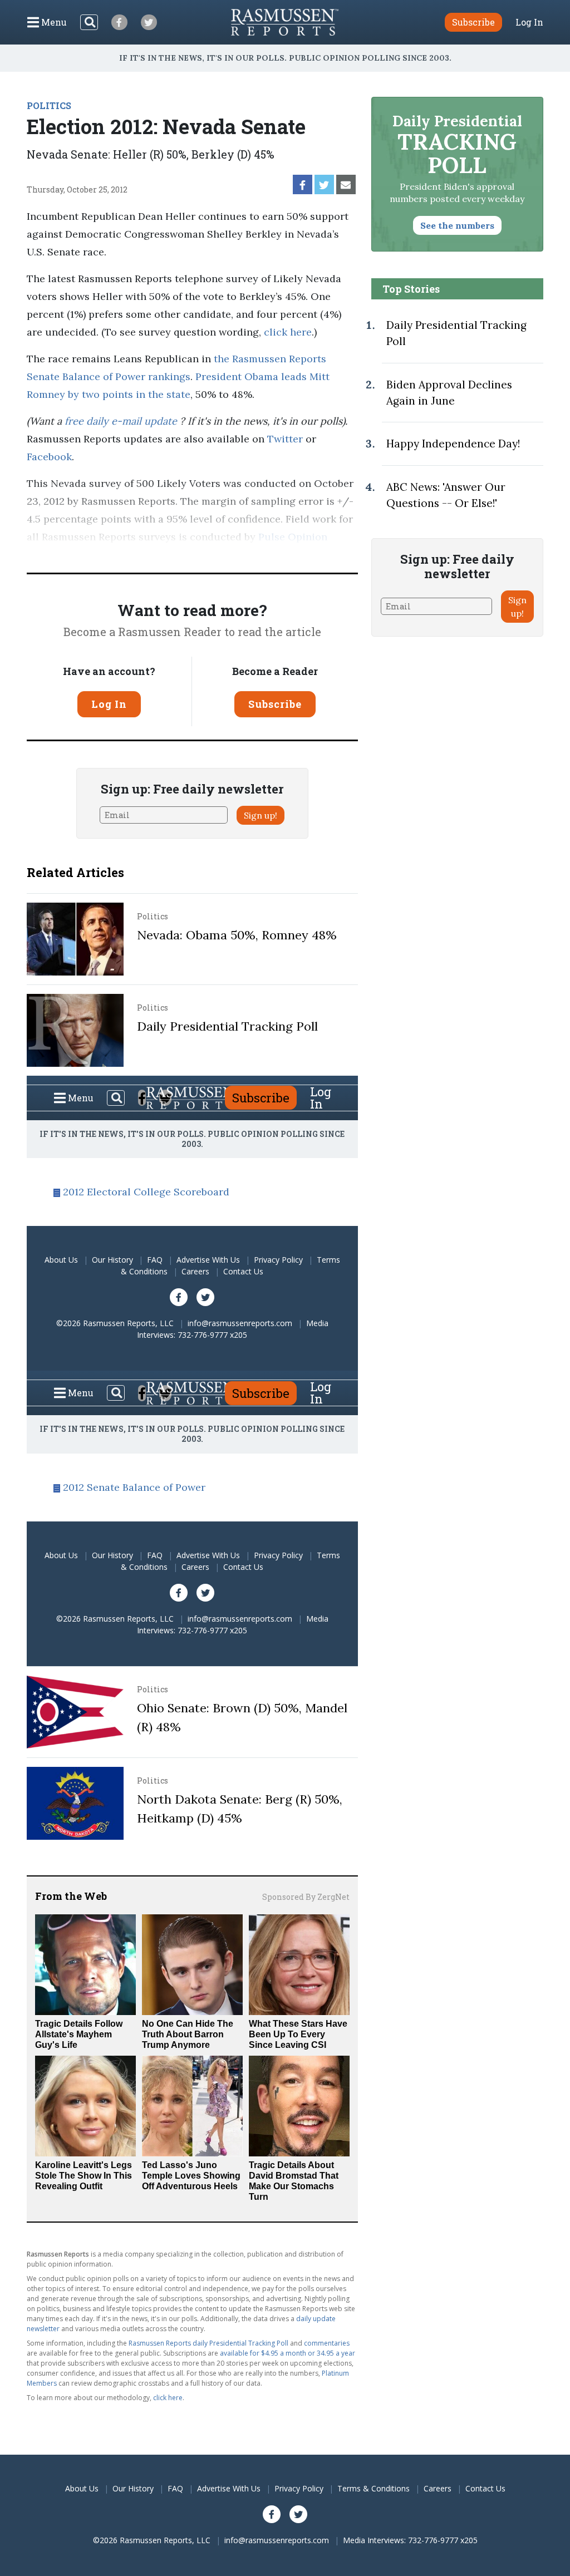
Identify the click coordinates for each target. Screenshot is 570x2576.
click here (288, 332)
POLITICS (49, 105)
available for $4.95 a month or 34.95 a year (288, 2353)
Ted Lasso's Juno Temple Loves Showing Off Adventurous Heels (191, 2176)
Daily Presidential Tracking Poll (227, 1026)
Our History (112, 1260)
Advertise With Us (208, 1260)
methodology (152, 555)
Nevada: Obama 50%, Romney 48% (237, 935)
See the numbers (457, 225)
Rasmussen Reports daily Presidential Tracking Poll (208, 2343)
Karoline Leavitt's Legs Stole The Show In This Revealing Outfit (83, 2176)
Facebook (49, 457)
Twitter (285, 439)
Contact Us (243, 1271)
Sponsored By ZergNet (306, 1897)
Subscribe (275, 704)
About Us (61, 1260)
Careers (195, 1271)
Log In (529, 22)
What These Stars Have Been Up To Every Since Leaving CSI (298, 2034)
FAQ (155, 1260)
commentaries (327, 2343)
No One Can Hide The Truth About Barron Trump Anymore (188, 2034)
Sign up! (261, 815)
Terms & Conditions (374, 2488)
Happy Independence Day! (453, 444)
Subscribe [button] (473, 22)
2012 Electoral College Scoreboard (146, 1192)
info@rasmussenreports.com (240, 1323)
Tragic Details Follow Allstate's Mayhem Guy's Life (79, 2034)
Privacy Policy (278, 1260)
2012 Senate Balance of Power (134, 1487)
